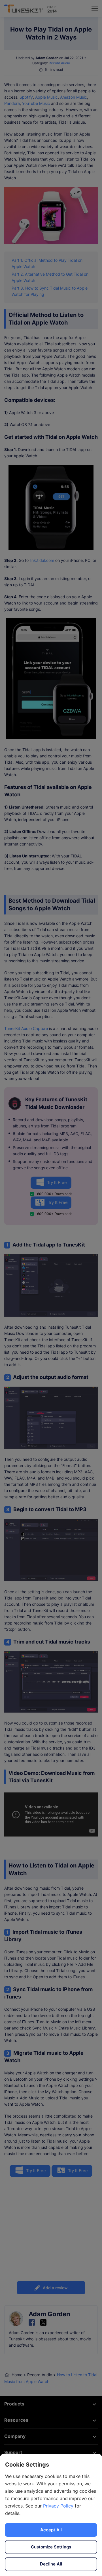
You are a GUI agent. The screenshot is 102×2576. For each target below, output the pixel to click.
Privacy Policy (58, 2506)
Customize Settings (51, 2547)
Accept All (51, 2530)
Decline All (51, 2564)
